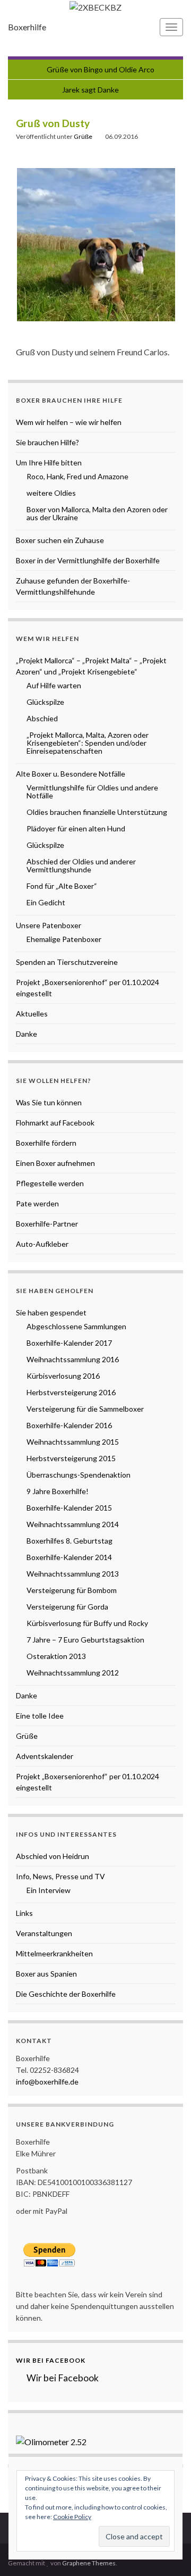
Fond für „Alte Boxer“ (62, 886)
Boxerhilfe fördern (46, 1143)
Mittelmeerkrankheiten (54, 1953)
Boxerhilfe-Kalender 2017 (69, 1343)
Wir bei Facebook (51, 2360)
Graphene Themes (89, 2563)
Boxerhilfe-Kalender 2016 (69, 1425)
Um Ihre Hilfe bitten (49, 462)
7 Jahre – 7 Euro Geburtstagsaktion (85, 1640)
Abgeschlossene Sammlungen (76, 1326)
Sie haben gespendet (51, 1312)
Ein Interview (49, 1890)
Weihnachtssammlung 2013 (73, 1574)
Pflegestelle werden (50, 1183)
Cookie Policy (72, 2517)
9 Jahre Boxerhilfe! (58, 1491)
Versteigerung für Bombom (72, 1590)
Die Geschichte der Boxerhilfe (66, 1994)
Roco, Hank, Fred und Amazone (77, 476)
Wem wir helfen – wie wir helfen (69, 422)
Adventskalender (45, 1756)
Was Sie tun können (49, 1102)
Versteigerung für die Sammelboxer (85, 1409)
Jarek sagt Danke (90, 90)
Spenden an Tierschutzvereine (67, 962)
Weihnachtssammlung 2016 (73, 1359)
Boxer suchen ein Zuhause (60, 540)
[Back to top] (167, 2552)
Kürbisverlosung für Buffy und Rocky (87, 1623)
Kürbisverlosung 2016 (63, 1376)
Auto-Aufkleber (42, 1244)
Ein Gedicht (46, 902)
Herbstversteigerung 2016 (71, 1392)
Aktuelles (32, 1014)
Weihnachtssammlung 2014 (73, 1524)
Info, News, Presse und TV (60, 1876)
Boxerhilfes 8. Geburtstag (70, 1541)
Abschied (42, 718)
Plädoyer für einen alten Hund (76, 828)
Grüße (83, 136)
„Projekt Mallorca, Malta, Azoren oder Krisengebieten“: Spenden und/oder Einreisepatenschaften (88, 743)
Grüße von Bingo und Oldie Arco (101, 69)
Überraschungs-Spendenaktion (79, 1475)
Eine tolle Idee (40, 1716)
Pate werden (37, 1203)
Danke (27, 1034)
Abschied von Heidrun (53, 1856)
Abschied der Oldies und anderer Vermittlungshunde (81, 865)
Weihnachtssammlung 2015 (73, 1442)
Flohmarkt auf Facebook (55, 1123)
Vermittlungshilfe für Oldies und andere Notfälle (92, 791)
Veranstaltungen (44, 1933)
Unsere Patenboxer (49, 925)
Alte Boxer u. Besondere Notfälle (71, 774)
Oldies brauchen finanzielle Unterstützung (97, 812)
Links (24, 1913)
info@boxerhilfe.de (47, 2082)
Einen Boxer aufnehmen (55, 1163)
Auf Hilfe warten (54, 685)
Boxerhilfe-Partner (47, 1224)
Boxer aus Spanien (46, 1974)
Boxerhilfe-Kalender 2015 (69, 1508)
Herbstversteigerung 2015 (71, 1458)
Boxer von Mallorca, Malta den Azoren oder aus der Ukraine (97, 513)
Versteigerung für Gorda (67, 1607)
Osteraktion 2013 (56, 1656)
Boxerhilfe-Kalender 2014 (69, 1557)
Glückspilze (45, 702)
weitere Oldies (51, 493)
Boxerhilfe (27, 27)
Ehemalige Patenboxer (64, 939)
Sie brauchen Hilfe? (47, 442)
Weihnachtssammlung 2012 (73, 1673)
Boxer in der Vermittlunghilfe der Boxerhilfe (88, 560)
